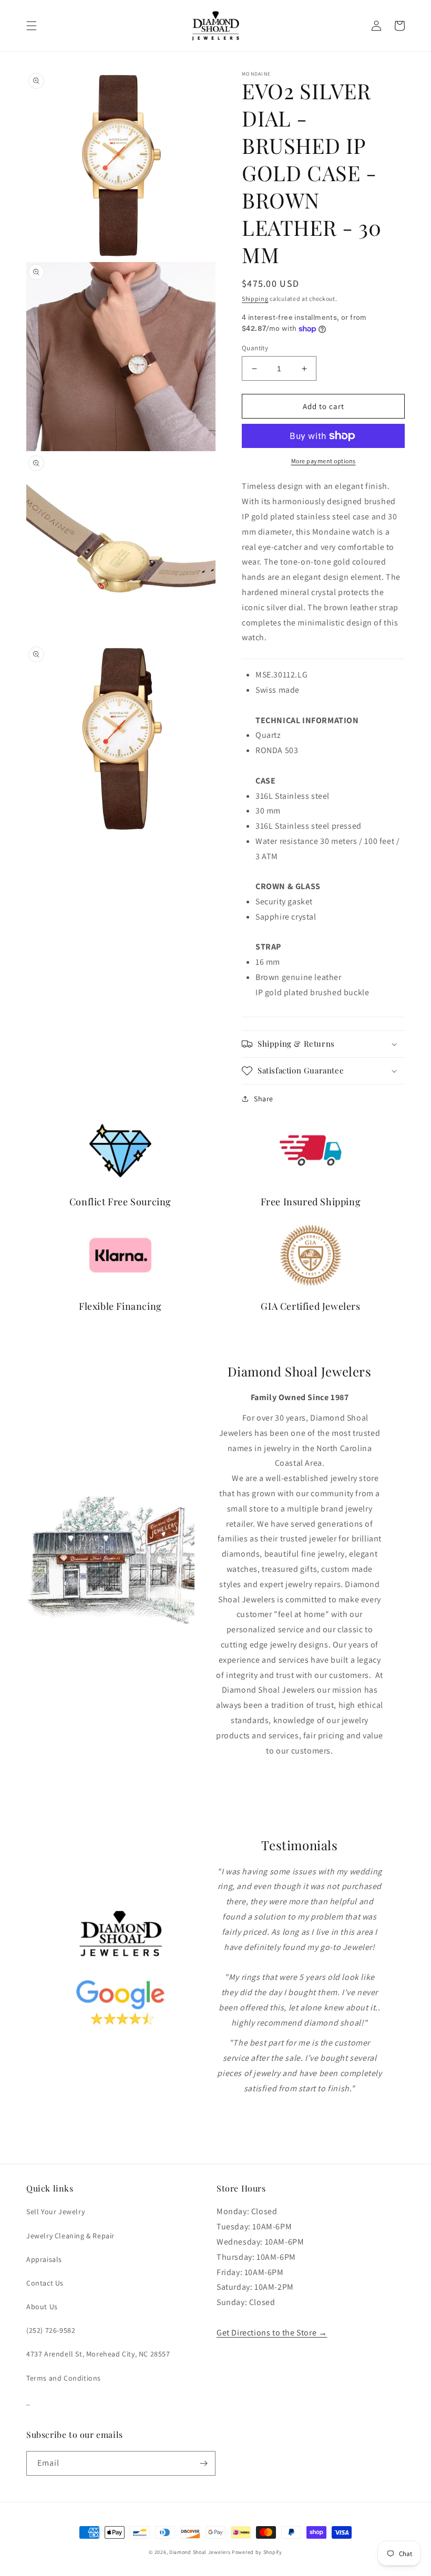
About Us (42, 2307)
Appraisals (44, 2259)
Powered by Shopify (257, 2552)
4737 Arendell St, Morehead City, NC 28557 (98, 2354)
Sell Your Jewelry (55, 2212)
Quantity (255, 348)
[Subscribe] (203, 2463)
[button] (32, 26)
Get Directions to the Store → (272, 2333)
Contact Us (45, 2283)
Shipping (255, 299)
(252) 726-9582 (51, 2330)
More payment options (324, 461)
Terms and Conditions (64, 2378)
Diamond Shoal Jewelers (200, 2552)
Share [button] (264, 1099)
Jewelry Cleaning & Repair (70, 2236)
